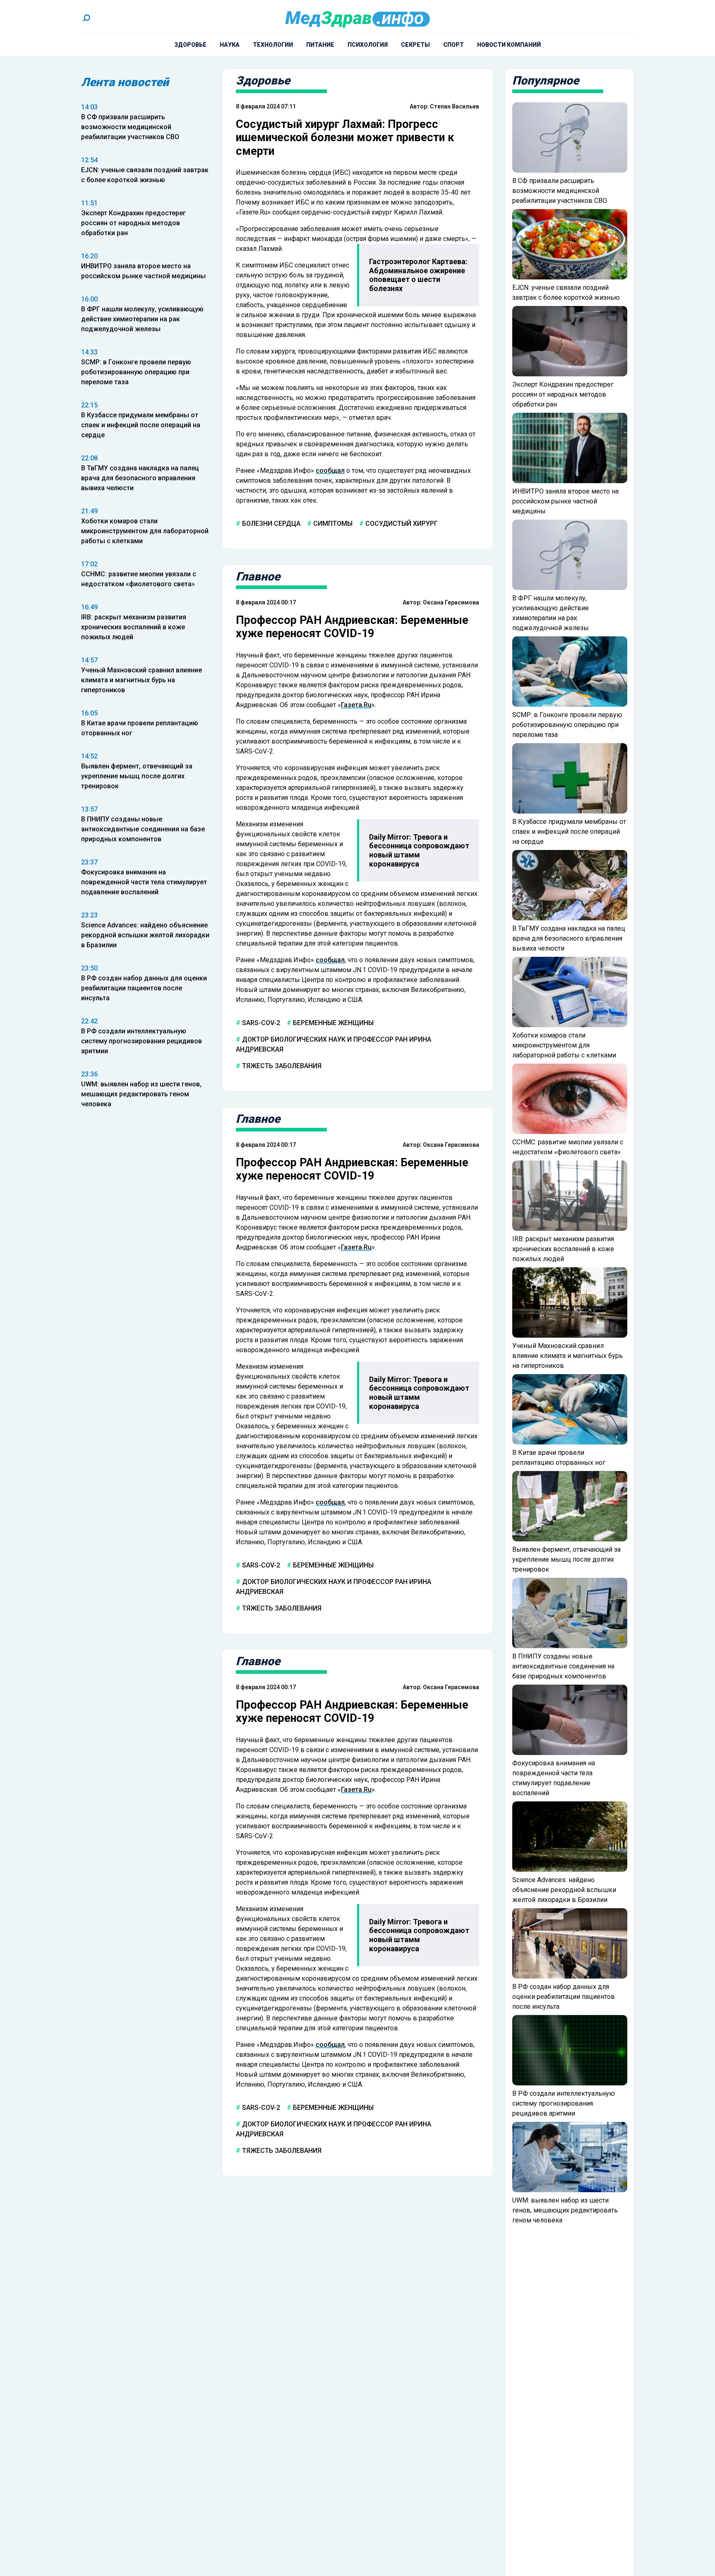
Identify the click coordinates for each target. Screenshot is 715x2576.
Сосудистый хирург (401, 524)
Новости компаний (509, 45)
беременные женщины (332, 1023)
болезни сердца (270, 524)
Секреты (415, 45)
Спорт (453, 45)
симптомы (332, 524)
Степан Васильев (455, 106)
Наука (230, 45)
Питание (320, 45)
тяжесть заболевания (281, 1066)
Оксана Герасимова (451, 602)
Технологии (273, 45)
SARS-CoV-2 (260, 1023)
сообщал (330, 471)
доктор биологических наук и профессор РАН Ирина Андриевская (334, 1044)
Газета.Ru (356, 705)
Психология (368, 45)
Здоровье (190, 45)
